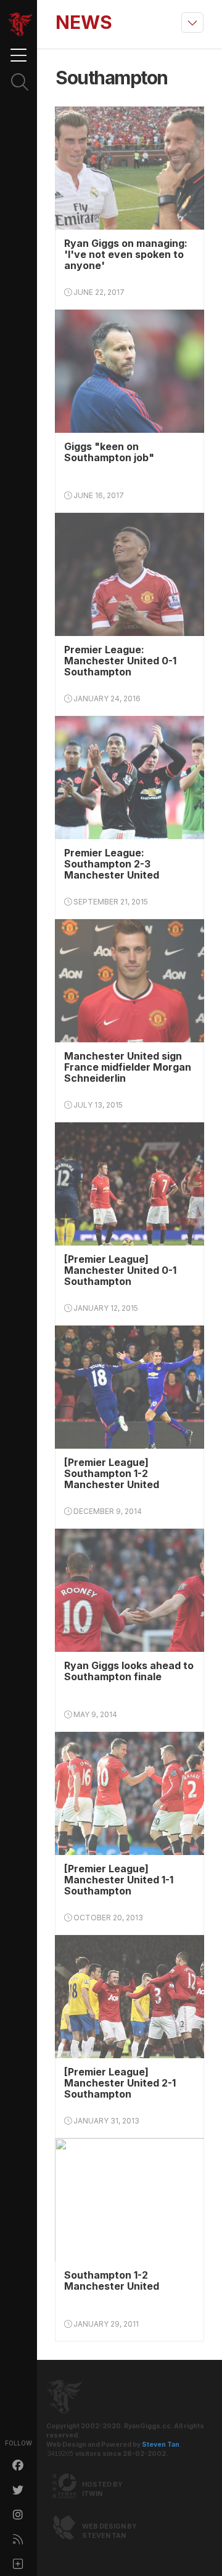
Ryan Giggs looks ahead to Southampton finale (129, 1671)
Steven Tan (161, 2445)
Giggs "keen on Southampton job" (109, 452)
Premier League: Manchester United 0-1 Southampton (120, 661)
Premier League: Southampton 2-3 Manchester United (112, 864)
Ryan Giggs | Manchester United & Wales (20, 25)
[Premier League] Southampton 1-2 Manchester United (112, 1473)
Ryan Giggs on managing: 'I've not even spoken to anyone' (126, 254)
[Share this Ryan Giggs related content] (18, 2564)
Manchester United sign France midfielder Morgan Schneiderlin (128, 1067)
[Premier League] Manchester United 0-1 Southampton (120, 1270)
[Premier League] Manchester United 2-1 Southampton (120, 2083)
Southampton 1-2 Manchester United (112, 2280)
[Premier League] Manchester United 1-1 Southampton (119, 1880)
